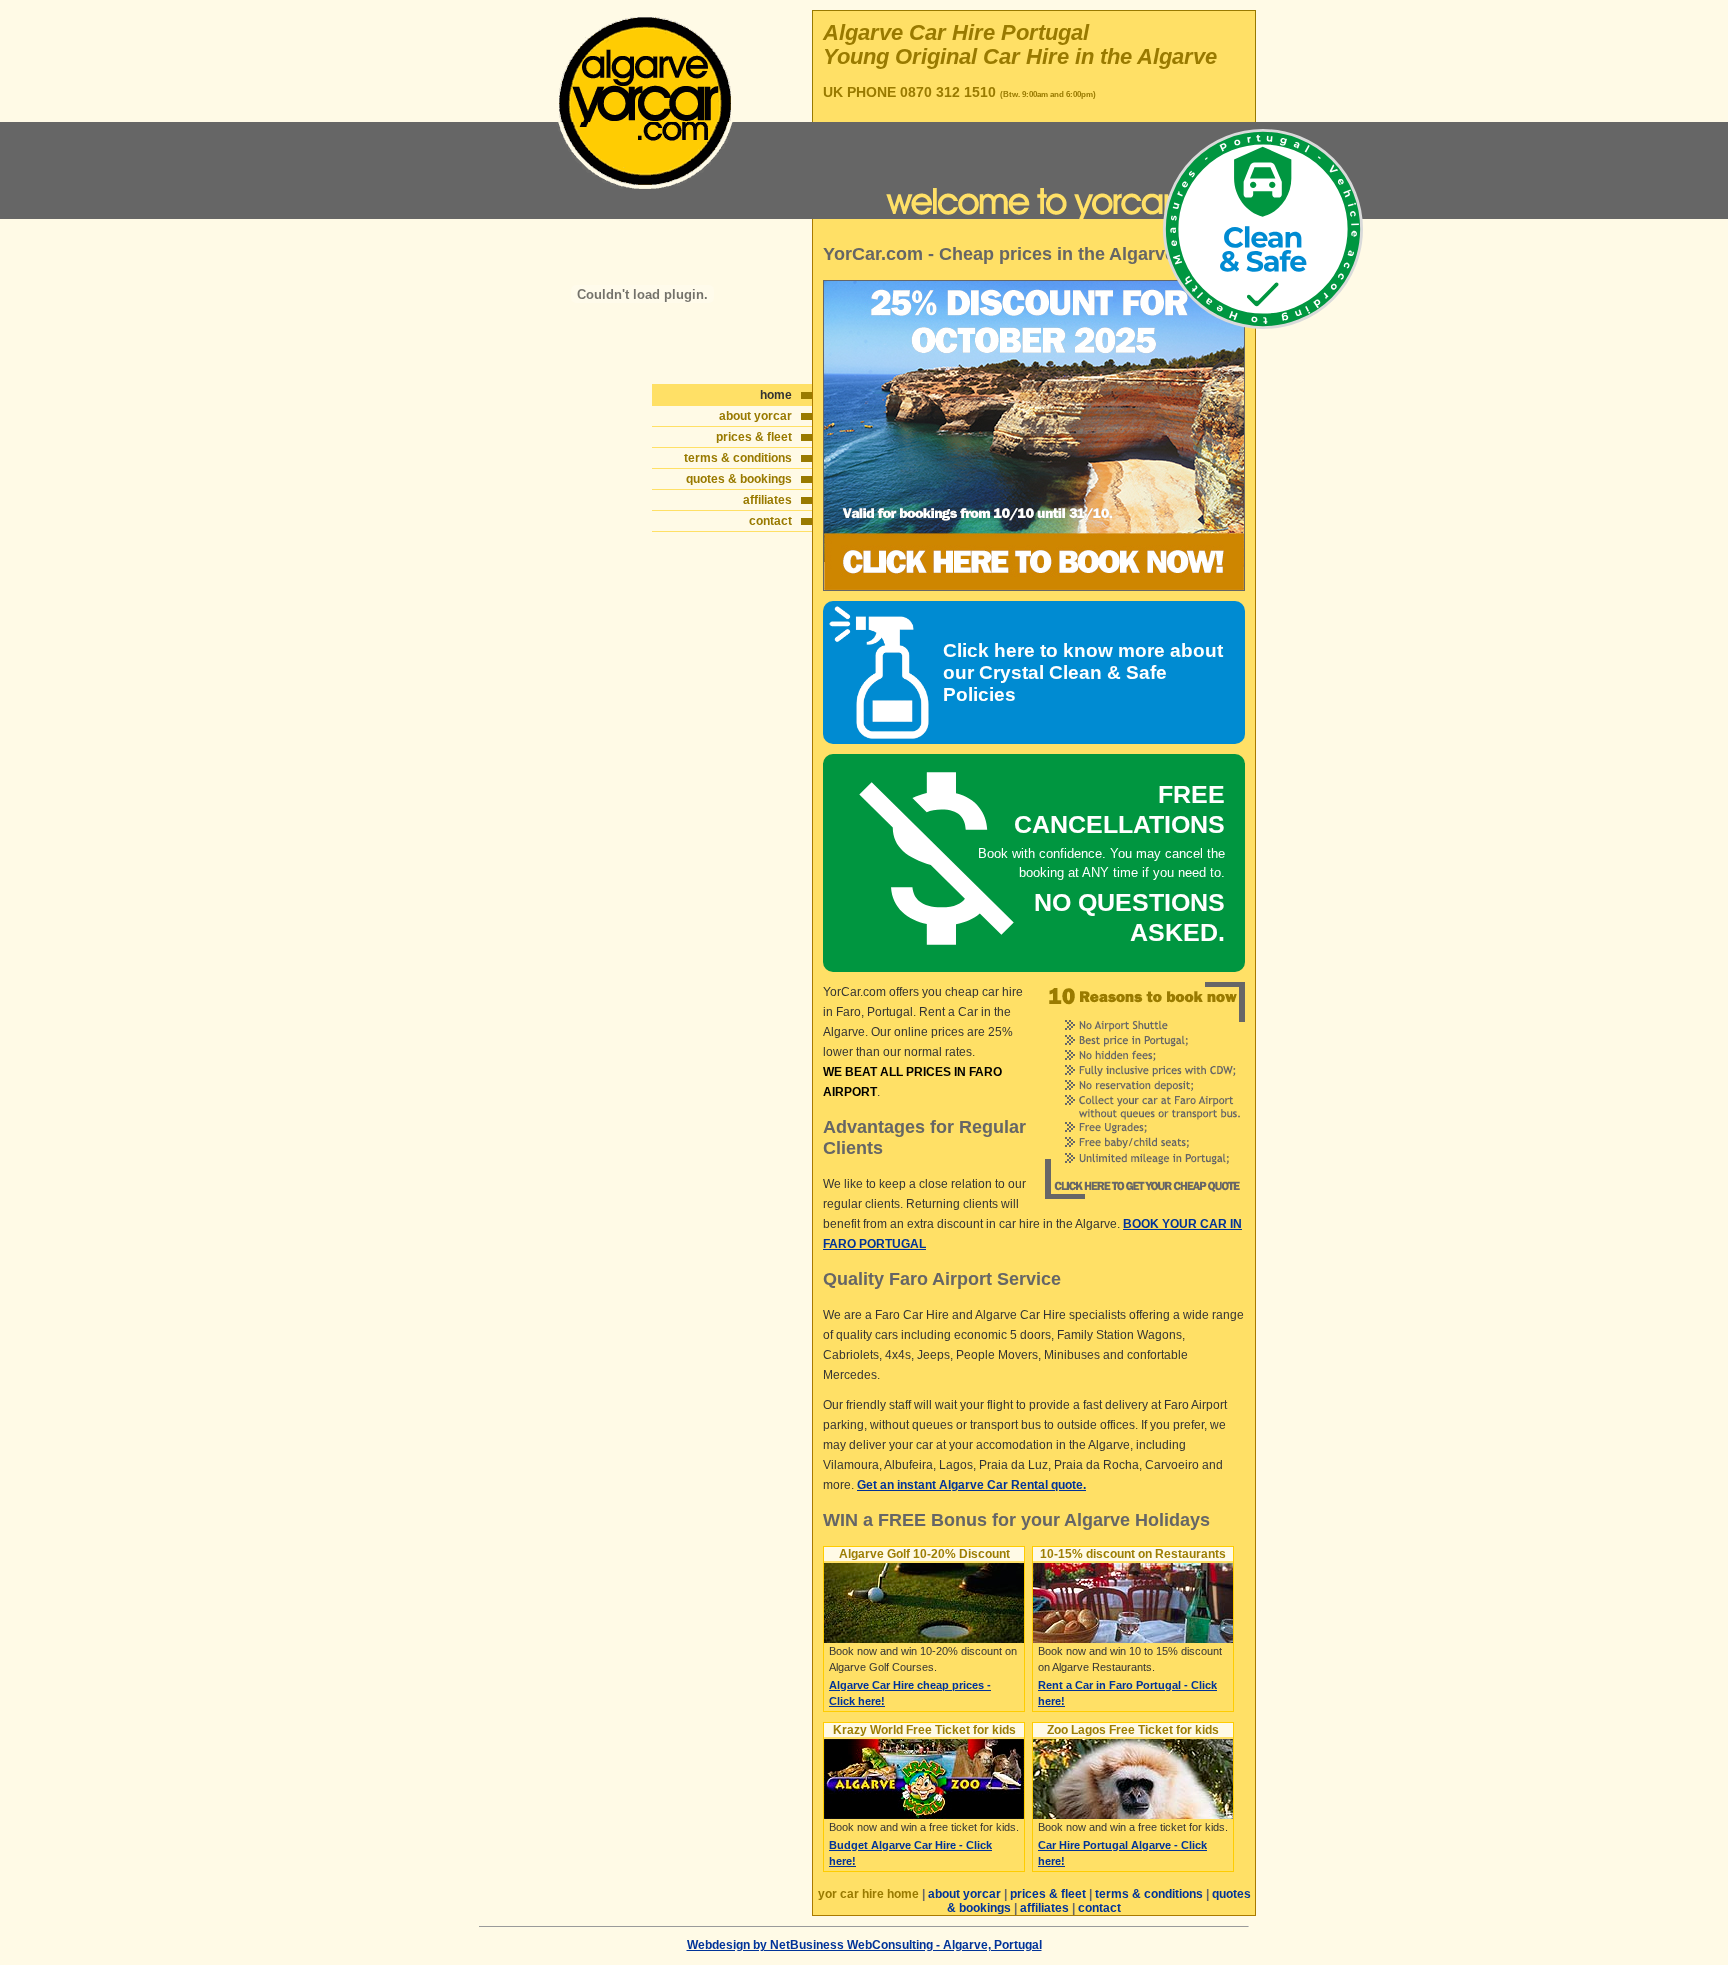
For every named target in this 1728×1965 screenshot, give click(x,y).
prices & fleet (754, 437)
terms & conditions (738, 458)
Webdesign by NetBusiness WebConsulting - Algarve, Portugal (864, 1945)
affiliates (767, 500)
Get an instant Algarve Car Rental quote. (971, 1485)
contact (770, 521)
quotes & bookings (739, 479)
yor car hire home (868, 1894)
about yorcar (755, 416)
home (776, 395)
